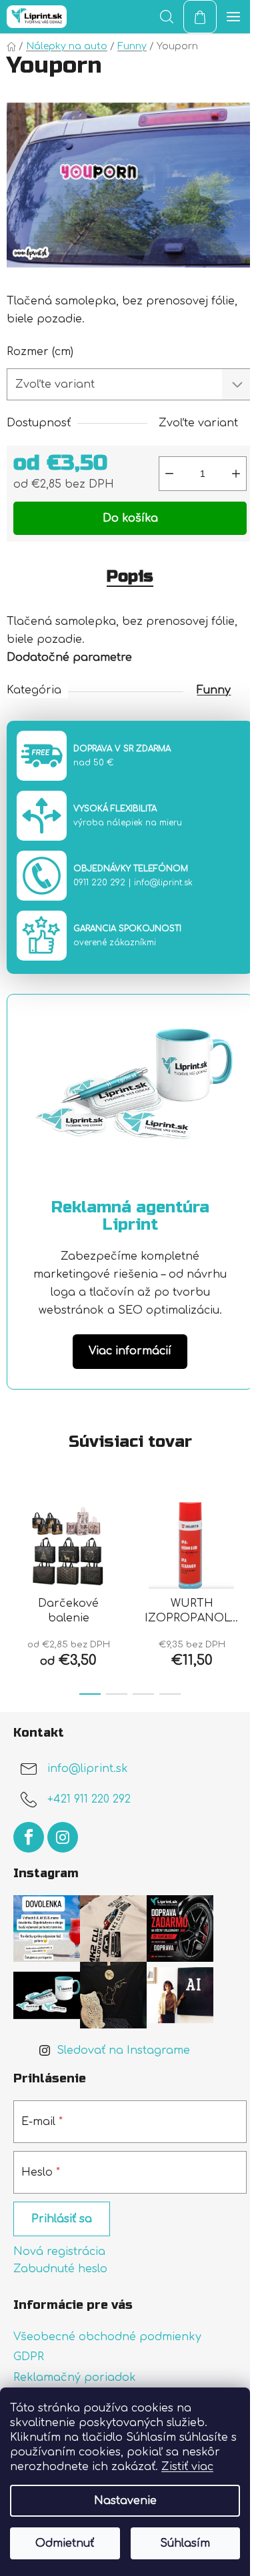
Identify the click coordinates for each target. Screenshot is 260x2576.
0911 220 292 (99, 883)
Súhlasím (185, 2543)
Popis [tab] (130, 577)
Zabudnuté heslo (60, 2269)
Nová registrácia (59, 2252)
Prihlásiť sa (62, 2219)
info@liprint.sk (163, 883)
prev (14, 1538)
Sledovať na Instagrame (123, 2050)
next (246, 1538)
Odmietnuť (65, 2543)
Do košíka (130, 518)
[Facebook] (29, 1837)
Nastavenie (125, 2501)
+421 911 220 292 (89, 1800)
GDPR (29, 2357)
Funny (214, 690)
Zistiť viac (187, 2467)
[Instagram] (63, 1837)
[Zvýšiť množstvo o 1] (236, 474)
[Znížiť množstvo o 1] (169, 474)
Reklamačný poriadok (75, 2377)
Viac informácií (130, 1351)
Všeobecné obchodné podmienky (107, 2337)
